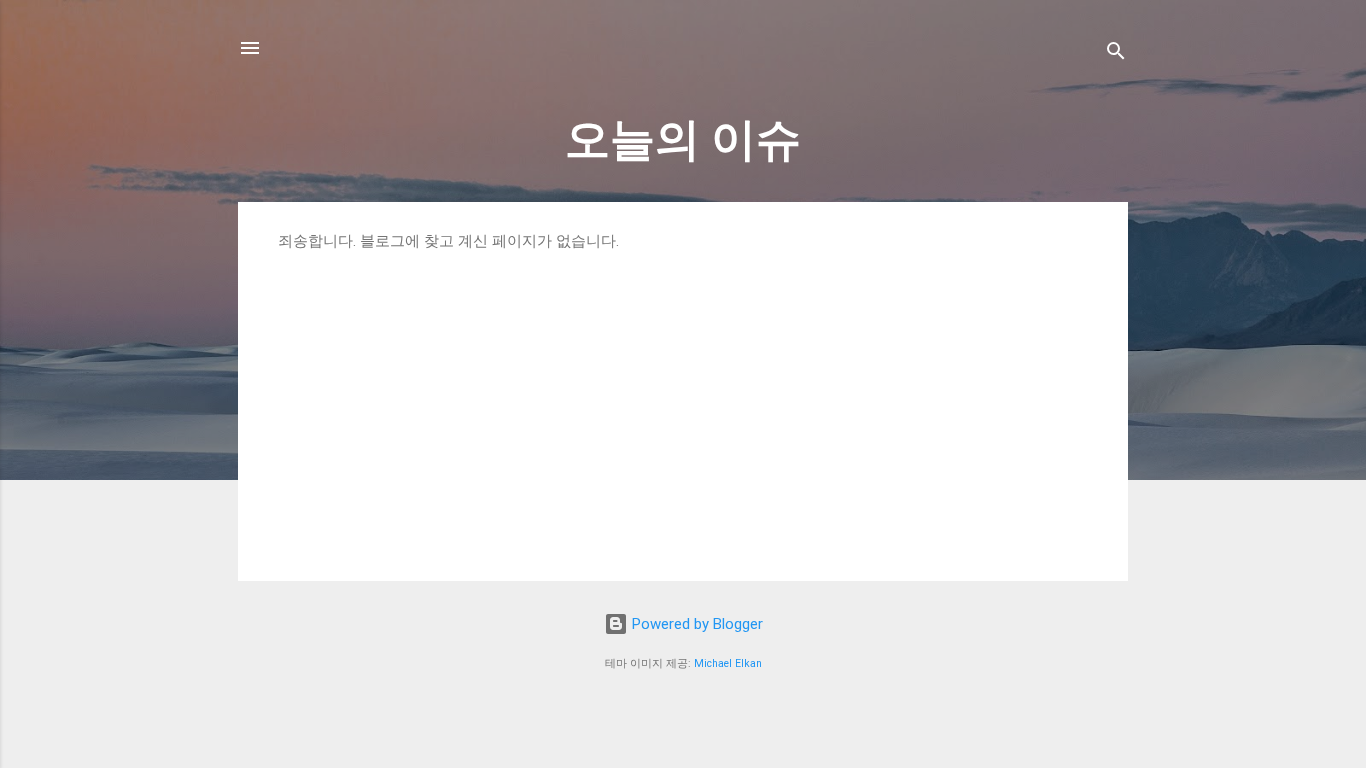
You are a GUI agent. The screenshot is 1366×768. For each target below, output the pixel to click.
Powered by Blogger (695, 624)
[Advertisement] (683, 401)
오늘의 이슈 (683, 139)
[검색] (1116, 54)
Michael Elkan (728, 663)
